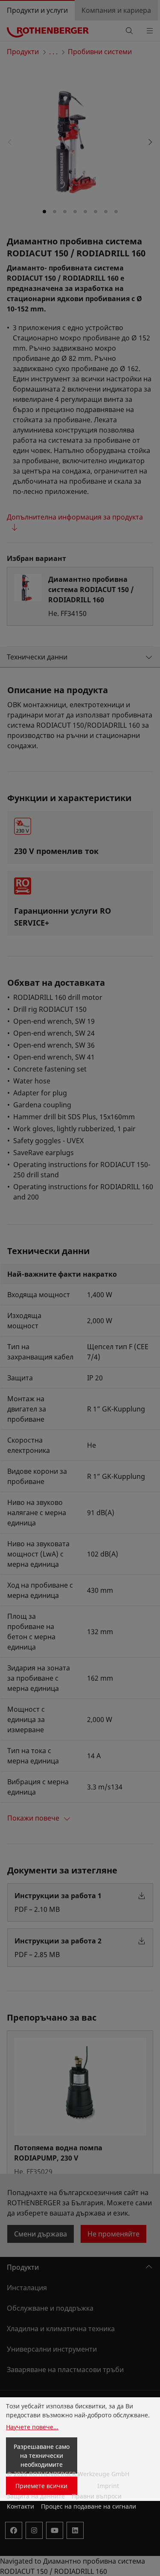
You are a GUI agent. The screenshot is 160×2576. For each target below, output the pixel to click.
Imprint (108, 2486)
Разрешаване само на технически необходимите (42, 2455)
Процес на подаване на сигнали (89, 2506)
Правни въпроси (97, 2496)
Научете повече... (32, 2427)
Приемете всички (41, 2486)
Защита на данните (36, 2496)
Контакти (20, 2506)
